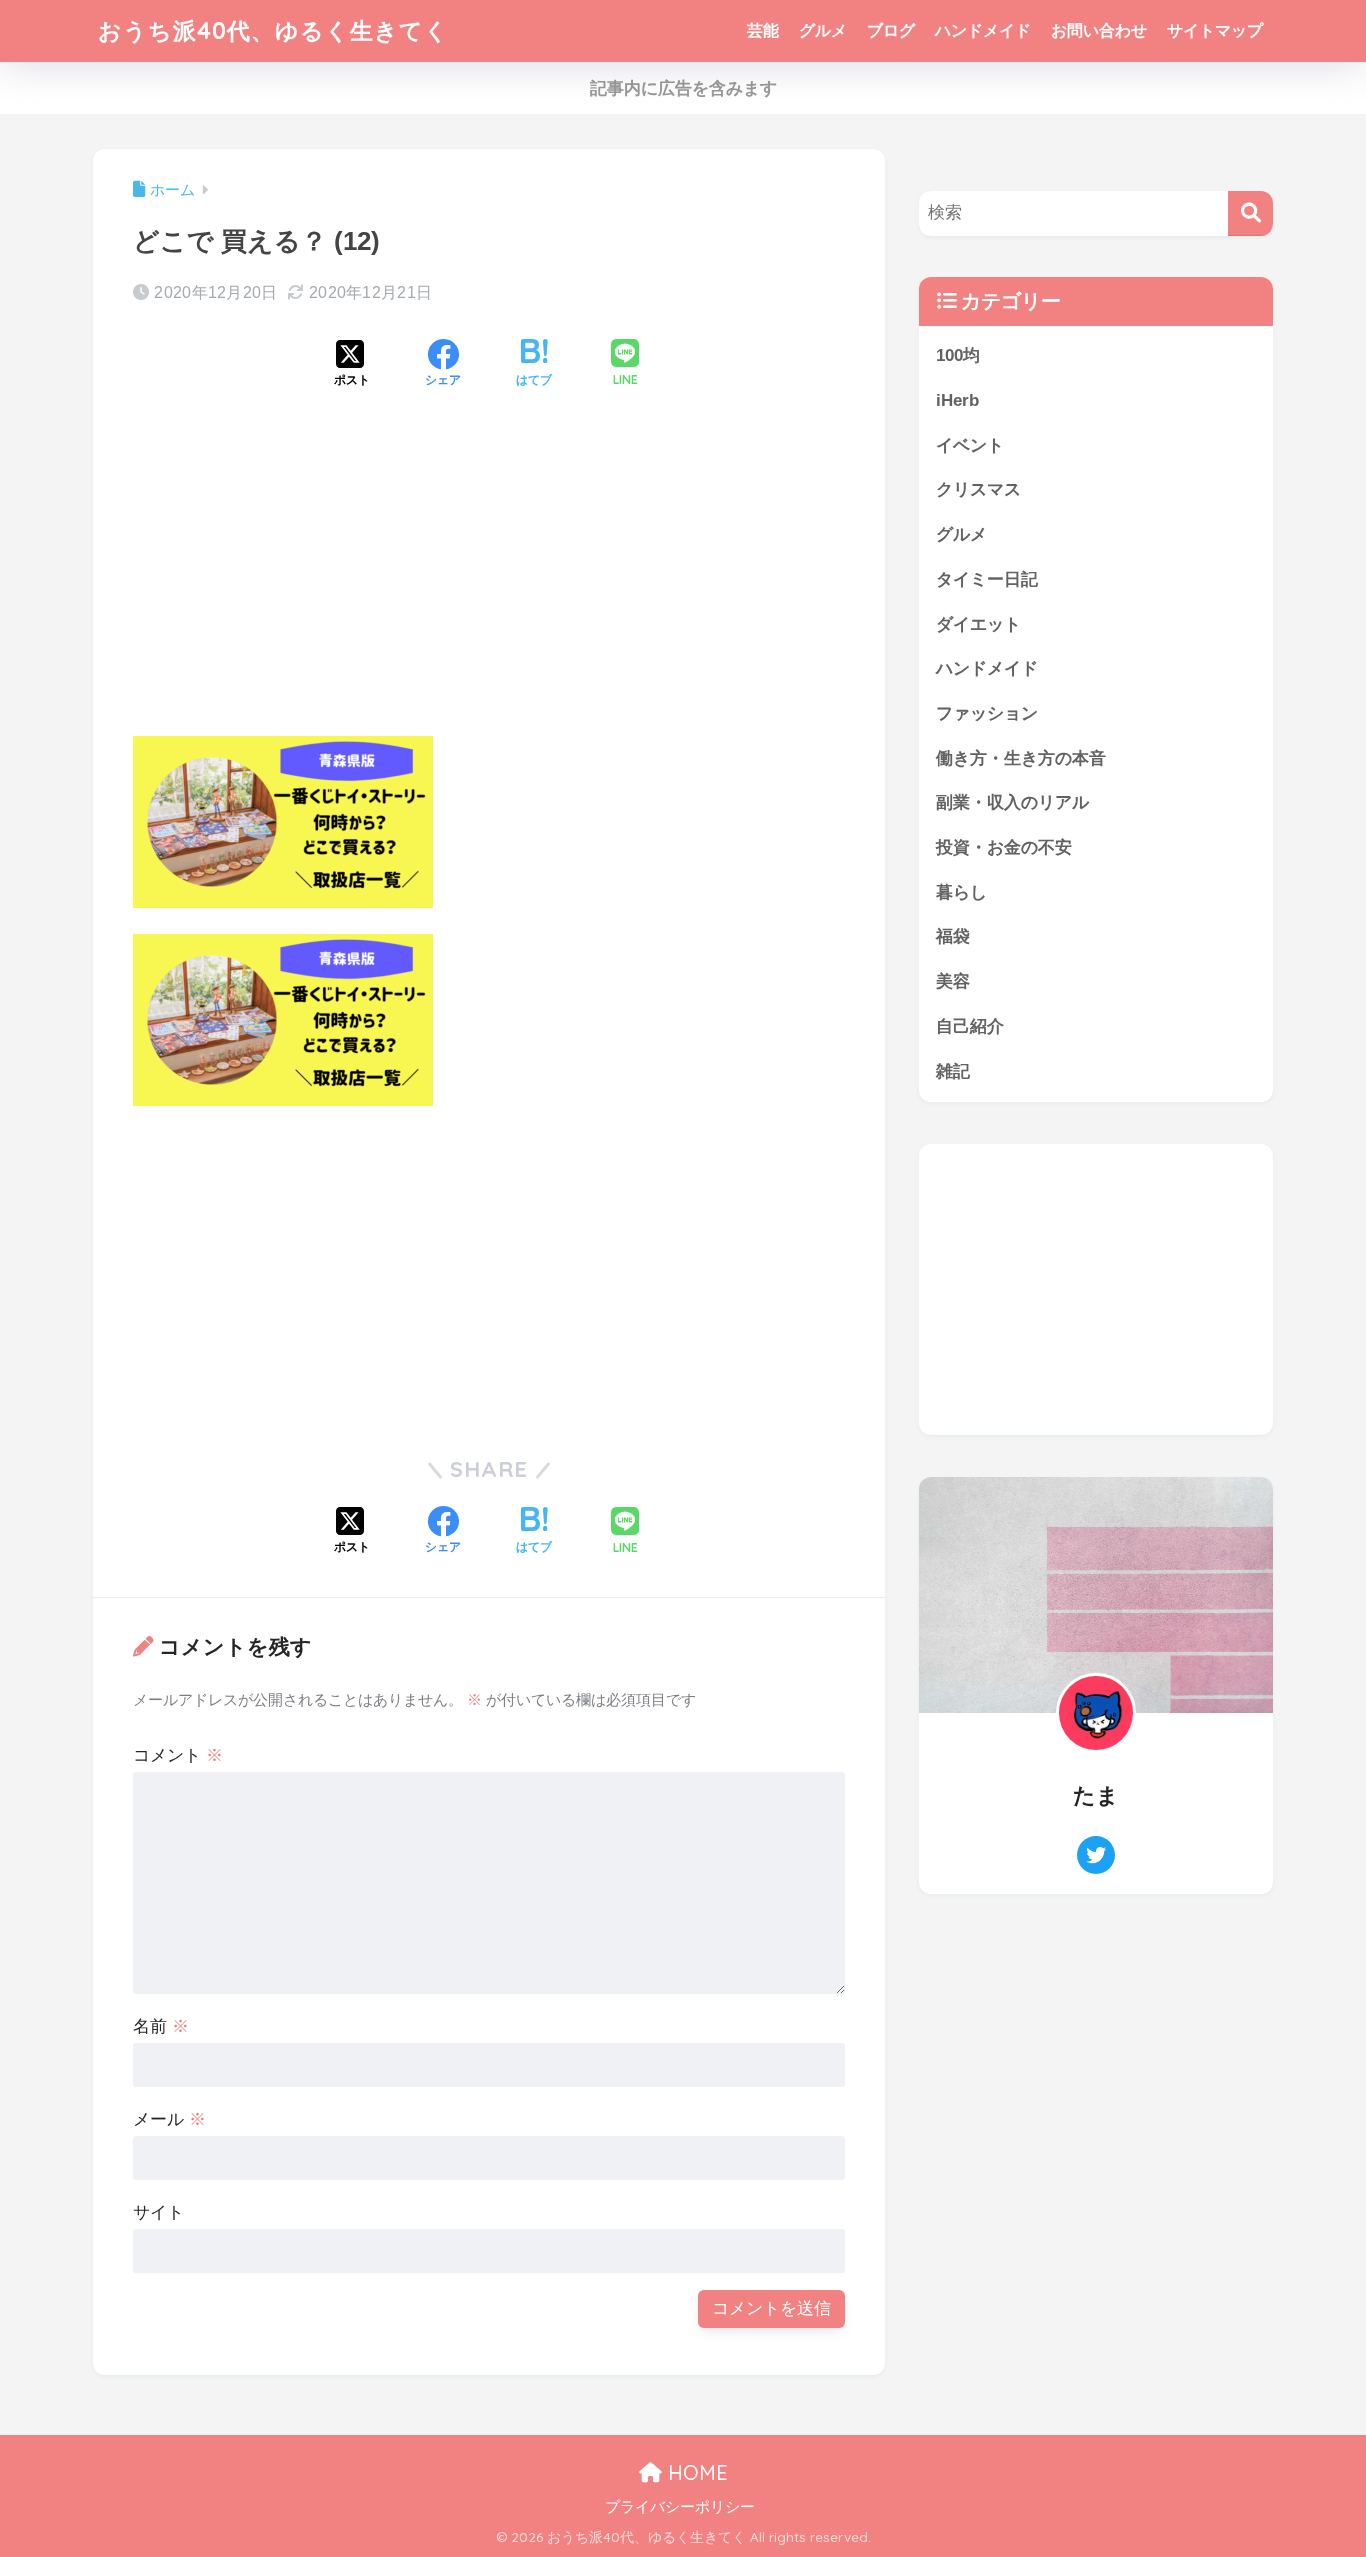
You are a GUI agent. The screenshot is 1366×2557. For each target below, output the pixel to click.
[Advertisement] (489, 579)
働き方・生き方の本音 (1021, 758)
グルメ (823, 30)
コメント (178, 1755)
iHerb (957, 400)
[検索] (1250, 213)
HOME (695, 2472)
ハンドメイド (983, 30)
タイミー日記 (987, 579)
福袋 (953, 936)
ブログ (891, 30)
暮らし (961, 892)
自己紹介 (970, 1026)
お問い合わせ (1099, 30)
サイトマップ (1215, 30)
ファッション (987, 713)
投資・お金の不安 (1004, 847)
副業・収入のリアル (1012, 802)
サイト (158, 2212)
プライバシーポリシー (680, 2507)
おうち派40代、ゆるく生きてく (273, 30)
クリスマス (978, 489)
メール (169, 2119)
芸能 (763, 30)
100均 (958, 355)
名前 (161, 2026)
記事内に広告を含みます (683, 88)
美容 (953, 981)
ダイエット (978, 624)
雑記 (953, 1071)
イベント (970, 445)
